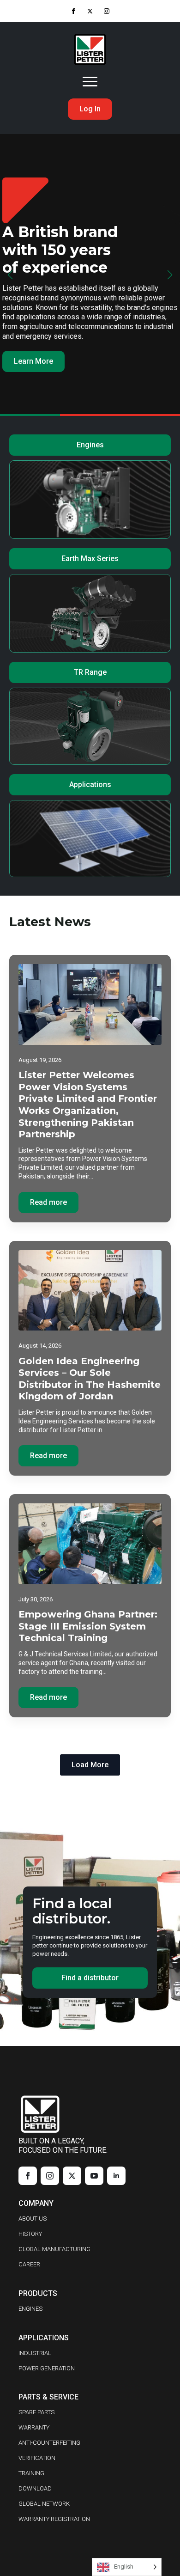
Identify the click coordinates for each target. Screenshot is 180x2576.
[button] (10, 275)
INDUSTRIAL (35, 2353)
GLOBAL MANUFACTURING (54, 2249)
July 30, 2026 (36, 1599)
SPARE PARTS (36, 2412)
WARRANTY (34, 2427)
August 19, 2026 (40, 1060)
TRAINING (31, 2473)
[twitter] (90, 11)
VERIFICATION (37, 2458)
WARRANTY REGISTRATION (54, 2519)
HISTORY (30, 2234)
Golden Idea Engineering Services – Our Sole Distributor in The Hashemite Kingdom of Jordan (90, 1379)
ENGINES (30, 2309)
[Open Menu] (90, 82)
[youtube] (94, 2176)
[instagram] (107, 11)
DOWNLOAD (35, 2488)
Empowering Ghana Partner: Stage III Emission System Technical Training (88, 1626)
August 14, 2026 (40, 1346)
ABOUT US (33, 2219)
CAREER (29, 2264)
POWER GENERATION (47, 2368)
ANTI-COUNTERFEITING (49, 2443)
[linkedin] (116, 2176)
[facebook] (73, 11)
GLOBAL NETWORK (44, 2504)
